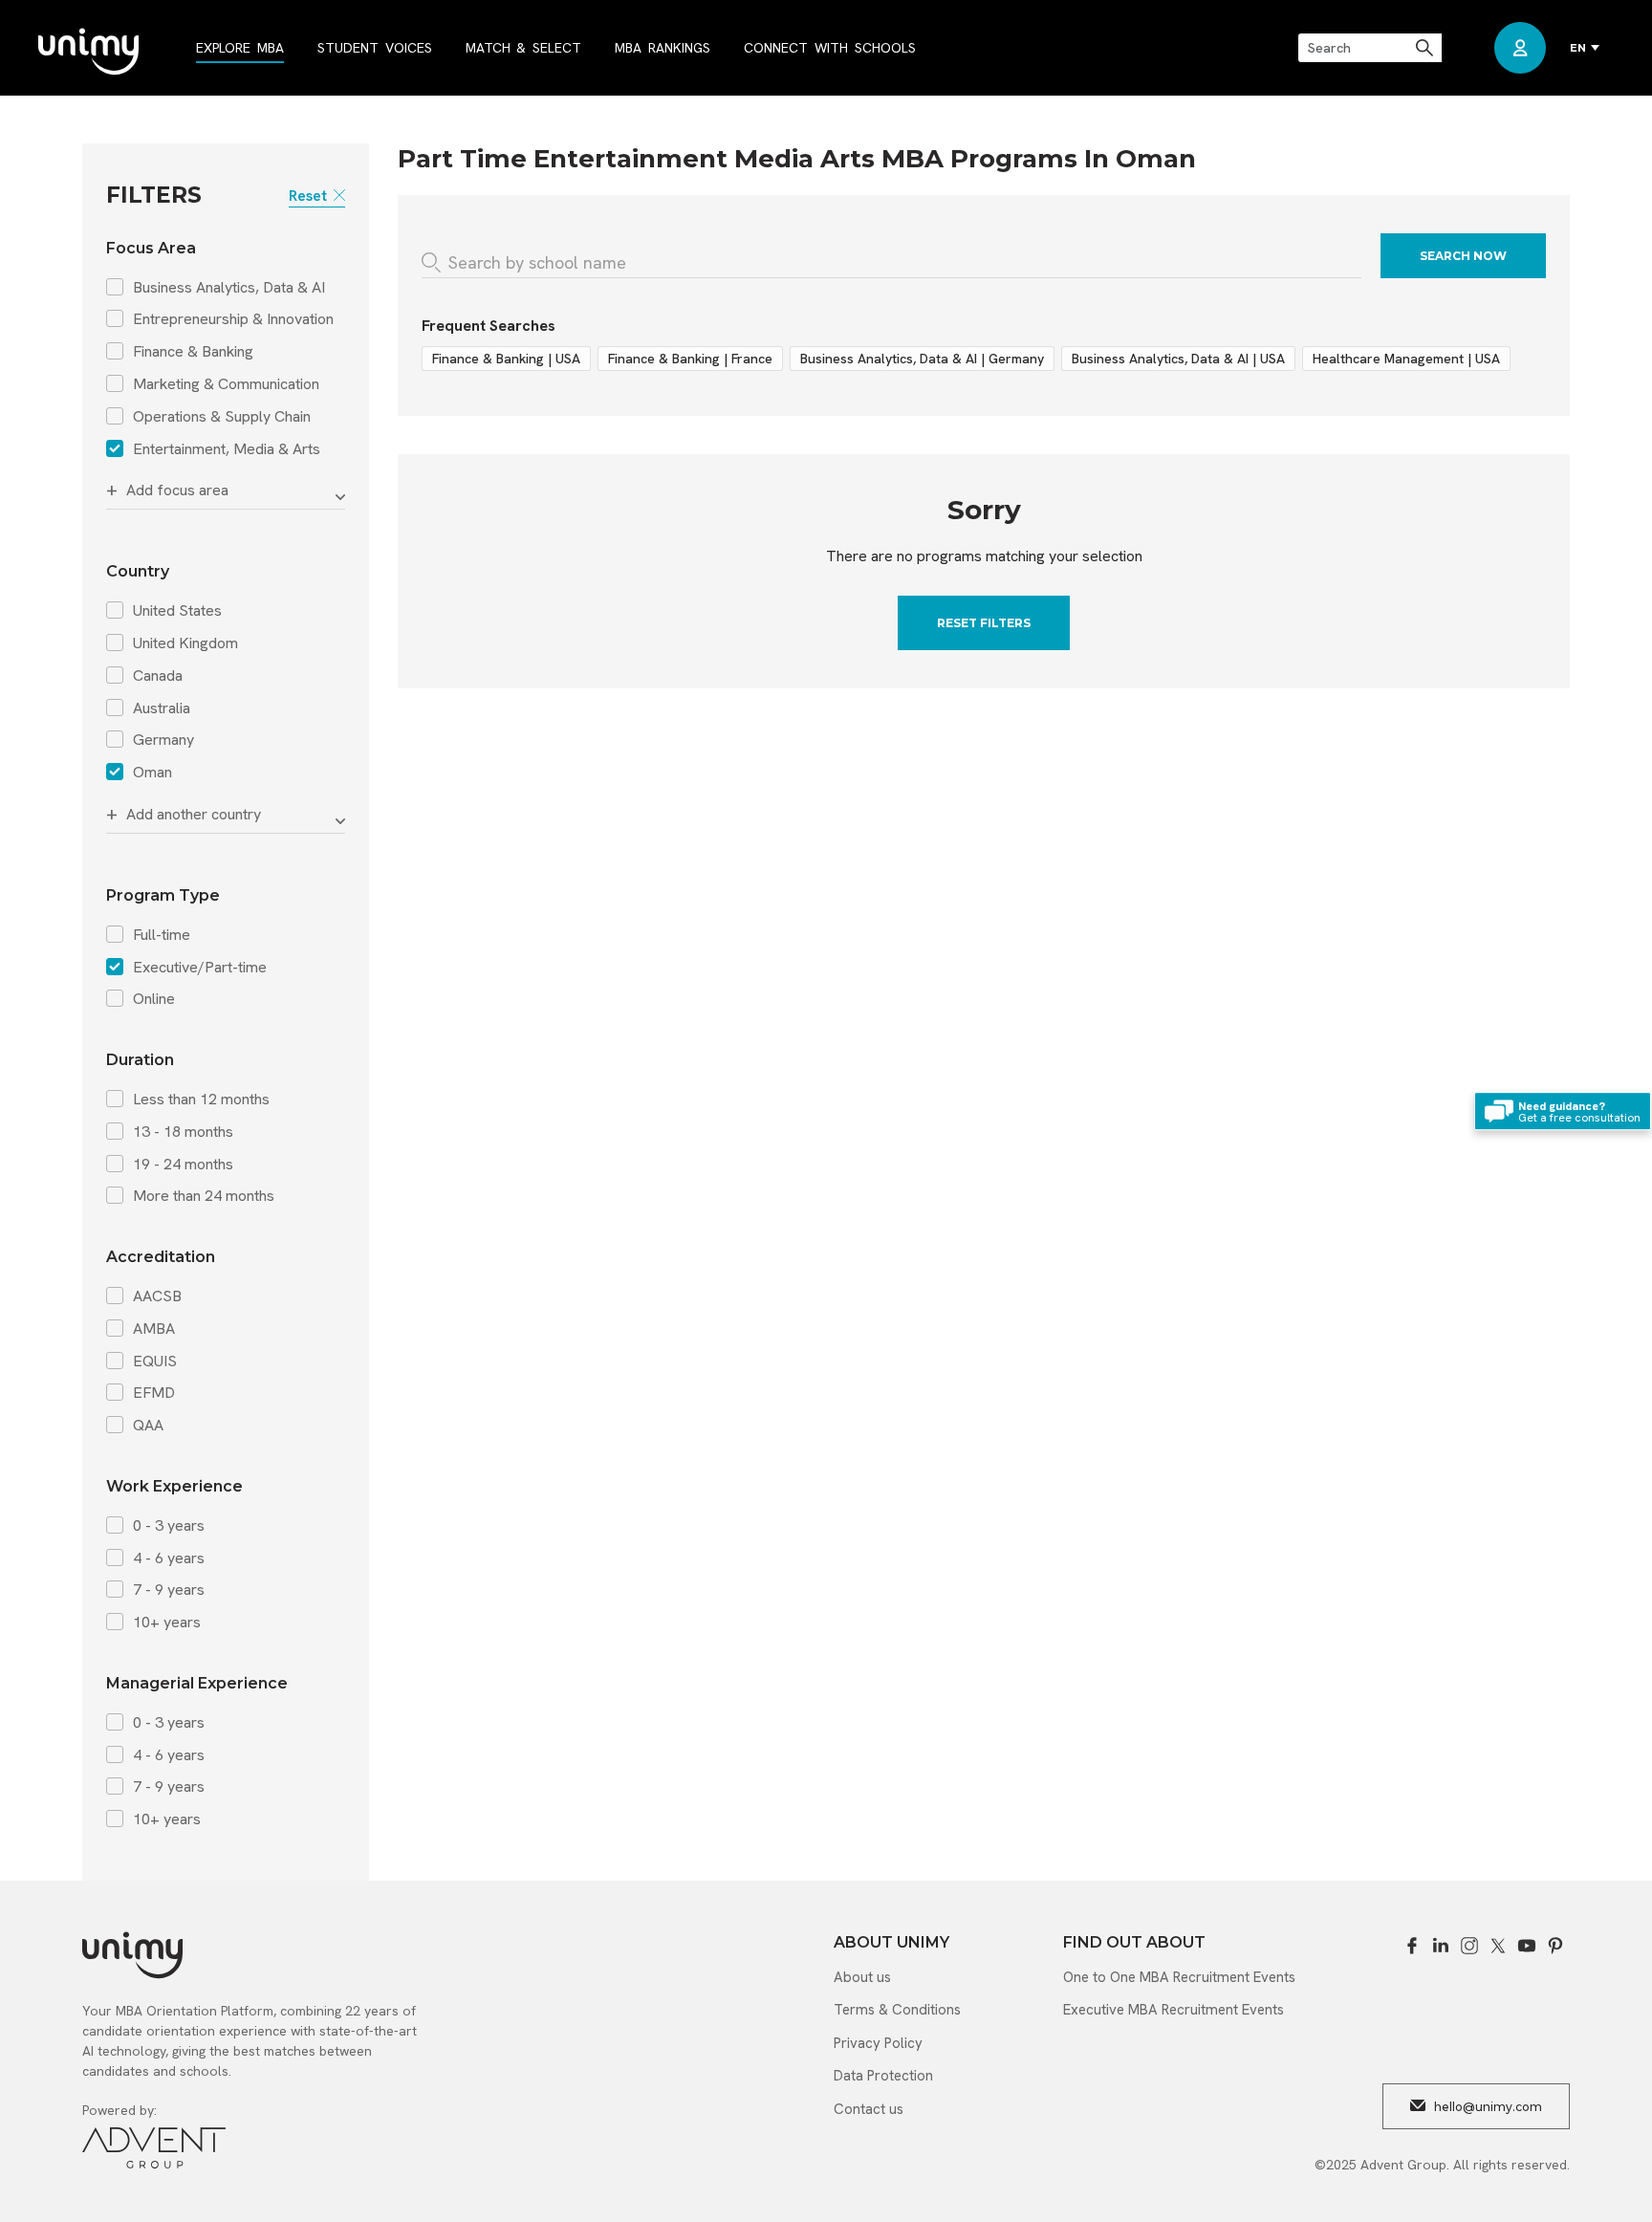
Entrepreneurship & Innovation (233, 319)
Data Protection (883, 2076)
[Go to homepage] (88, 53)
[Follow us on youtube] (1527, 1946)
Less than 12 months (201, 1100)
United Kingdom (185, 643)
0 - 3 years (169, 1526)
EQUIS (155, 1362)
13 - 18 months (183, 1132)
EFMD (154, 1393)
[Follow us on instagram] (1469, 1946)
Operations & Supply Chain (222, 417)
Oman (152, 773)
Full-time (162, 935)
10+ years (167, 1623)
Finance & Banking (193, 352)
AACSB (157, 1296)
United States (177, 611)
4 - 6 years (169, 1558)
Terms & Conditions (897, 2010)
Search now (1463, 256)
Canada (158, 676)
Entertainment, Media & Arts (227, 449)
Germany (163, 740)
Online (154, 999)
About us (862, 1977)
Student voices (375, 48)
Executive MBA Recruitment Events (1174, 2010)
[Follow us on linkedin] (1441, 1946)
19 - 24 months (183, 1165)
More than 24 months (204, 1196)
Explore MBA (240, 48)
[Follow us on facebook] (1412, 1946)
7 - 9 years (169, 1590)
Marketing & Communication (226, 384)
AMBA (154, 1329)
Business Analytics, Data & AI (229, 288)
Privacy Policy (878, 2043)
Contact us (869, 2109)
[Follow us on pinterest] (1555, 1946)
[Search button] (1426, 48)
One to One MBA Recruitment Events (1179, 1977)
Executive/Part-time (200, 968)
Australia (162, 708)
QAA (148, 1426)
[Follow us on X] (1498, 1946)
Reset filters (984, 623)
